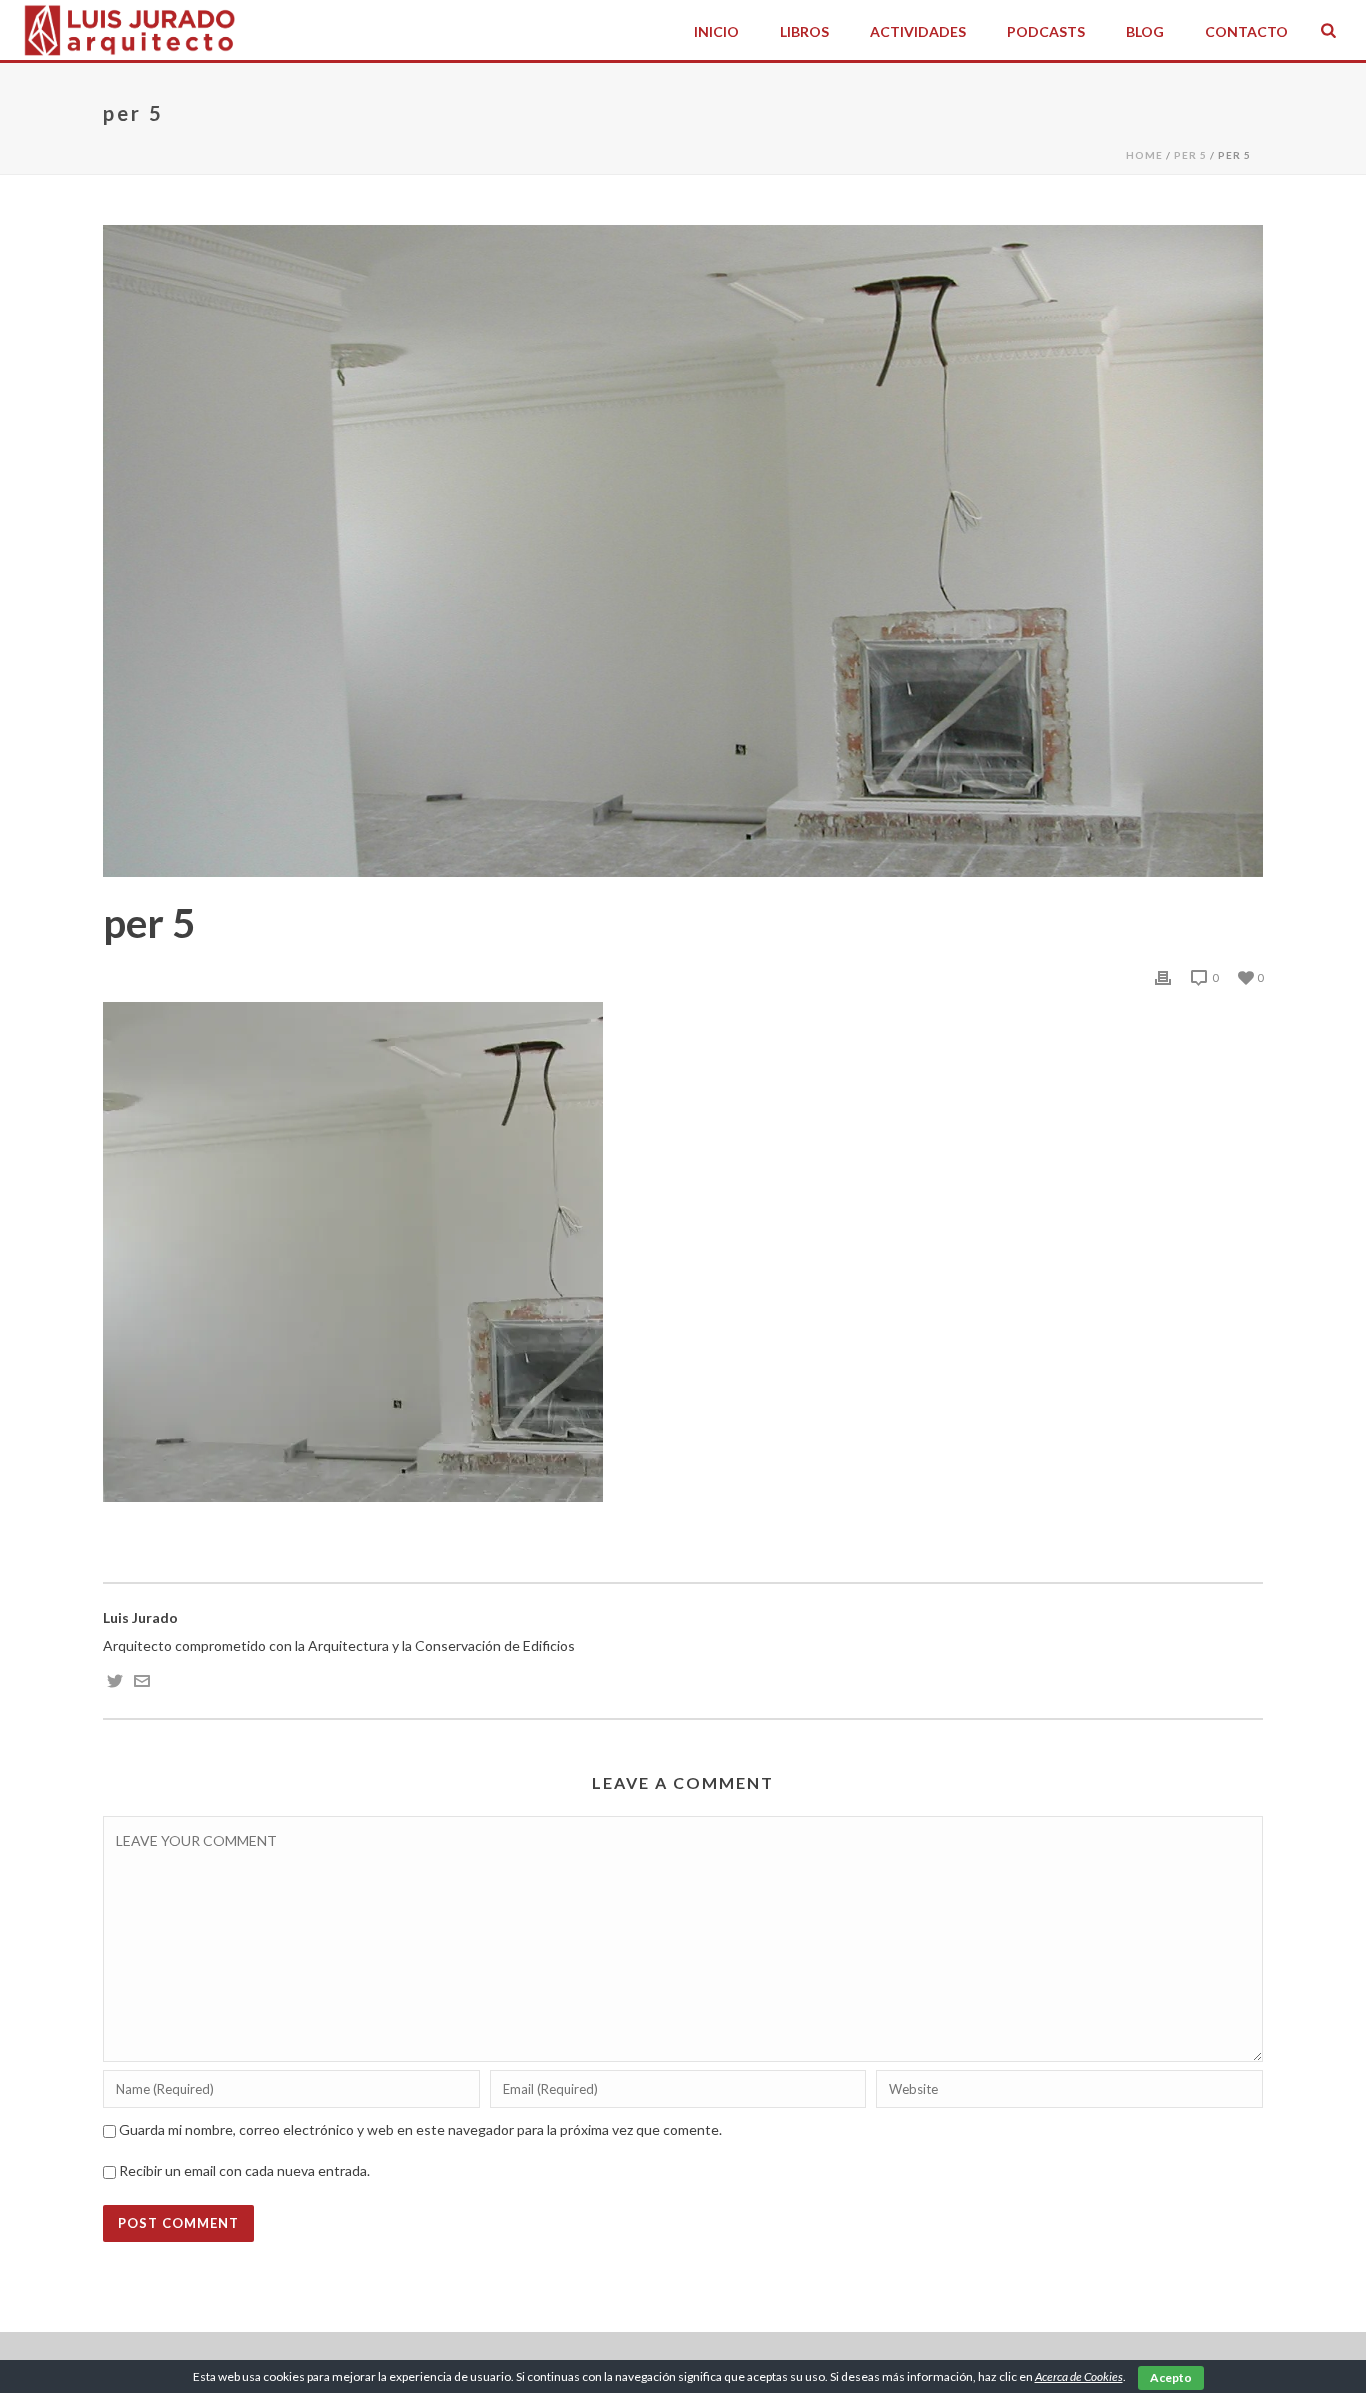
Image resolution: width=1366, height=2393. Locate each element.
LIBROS (804, 31)
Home (1144, 155)
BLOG (1145, 31)
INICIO (716, 31)
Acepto (1171, 2377)
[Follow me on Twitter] (115, 1683)
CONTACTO (1246, 31)
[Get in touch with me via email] (142, 1683)
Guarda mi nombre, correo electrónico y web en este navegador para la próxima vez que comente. (420, 2129)
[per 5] (683, 551)
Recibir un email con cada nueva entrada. (244, 2170)
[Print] (1163, 977)
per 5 (1190, 155)
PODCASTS (1046, 31)
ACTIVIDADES (918, 31)
